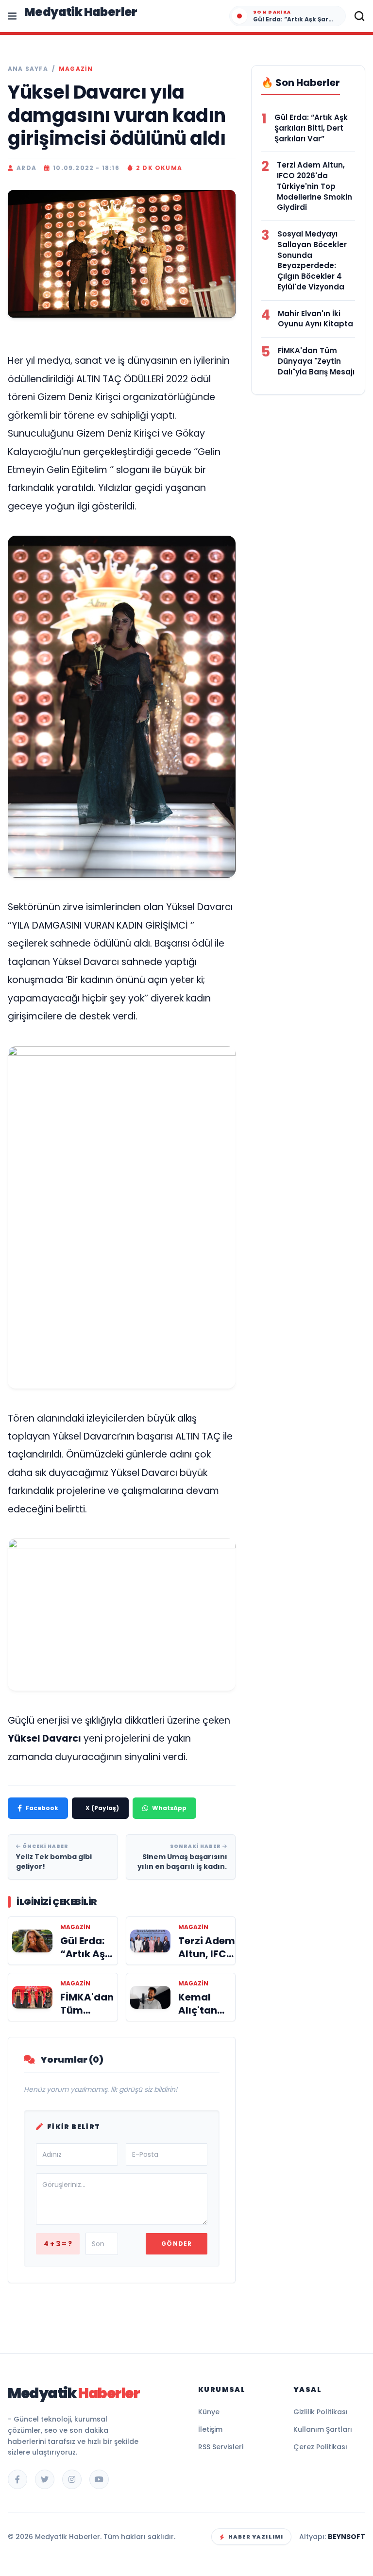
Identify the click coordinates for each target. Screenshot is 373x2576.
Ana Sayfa (28, 69)
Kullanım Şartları (323, 2429)
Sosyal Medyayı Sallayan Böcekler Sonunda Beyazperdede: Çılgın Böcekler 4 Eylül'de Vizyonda (312, 260)
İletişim (210, 2429)
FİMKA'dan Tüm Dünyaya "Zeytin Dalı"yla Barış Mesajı (316, 361)
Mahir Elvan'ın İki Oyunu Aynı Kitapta (315, 319)
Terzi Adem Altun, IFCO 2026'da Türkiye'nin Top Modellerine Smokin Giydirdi (314, 186)
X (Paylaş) (102, 1808)
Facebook (42, 1808)
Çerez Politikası (320, 2447)
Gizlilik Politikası (321, 2412)
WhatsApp (169, 1808)
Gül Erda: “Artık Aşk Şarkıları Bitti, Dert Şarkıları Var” (311, 128)
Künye (209, 2412)
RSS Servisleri (221, 2447)
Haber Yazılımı (256, 2537)
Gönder (177, 2244)
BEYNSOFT (347, 2537)
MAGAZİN (76, 69)
